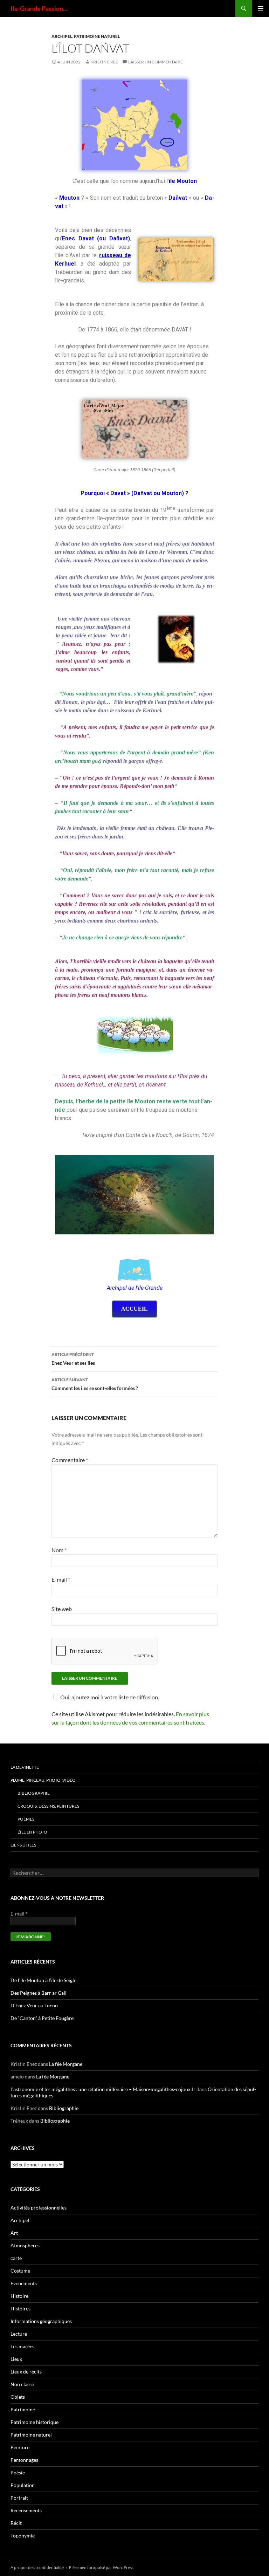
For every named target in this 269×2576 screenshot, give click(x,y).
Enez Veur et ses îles (73, 1359)
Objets (18, 2397)
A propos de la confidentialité (37, 2567)
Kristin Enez (104, 62)
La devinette (25, 1767)
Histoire (19, 2296)
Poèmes (26, 1819)
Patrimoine (23, 2409)
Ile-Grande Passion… (39, 8)
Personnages (24, 2460)
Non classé (22, 2384)
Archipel (62, 36)
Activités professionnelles (39, 2208)
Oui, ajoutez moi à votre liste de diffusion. (110, 1697)
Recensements (26, 2510)
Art (14, 2233)
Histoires (20, 2308)
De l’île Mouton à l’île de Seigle (43, 1980)
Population (23, 2485)
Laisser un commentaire (156, 62)
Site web (62, 1609)
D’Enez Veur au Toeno (34, 2005)
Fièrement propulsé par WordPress (101, 2567)
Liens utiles (23, 1845)
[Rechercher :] (134, 1873)
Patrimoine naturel (97, 36)
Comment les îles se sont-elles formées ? (95, 1384)
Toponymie (23, 2536)
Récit (16, 2523)
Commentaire (70, 1460)
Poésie (18, 2472)
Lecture (19, 2334)
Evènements (24, 2283)
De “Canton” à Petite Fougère (42, 2018)
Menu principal (261, 8)
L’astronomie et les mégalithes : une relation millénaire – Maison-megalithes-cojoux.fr (103, 2089)
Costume (20, 2271)
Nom (59, 1550)
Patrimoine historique (35, 2422)
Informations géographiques (41, 2321)
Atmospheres (25, 2245)
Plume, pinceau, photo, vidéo (43, 1780)
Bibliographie (34, 1793)
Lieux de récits (26, 2372)
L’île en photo (32, 1832)
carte (16, 2258)
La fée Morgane (66, 2064)
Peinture (20, 2447)
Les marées (22, 2346)
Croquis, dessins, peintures (48, 1806)
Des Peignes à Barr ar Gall (39, 1993)
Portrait (19, 2498)
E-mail (61, 1579)
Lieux (16, 2359)
